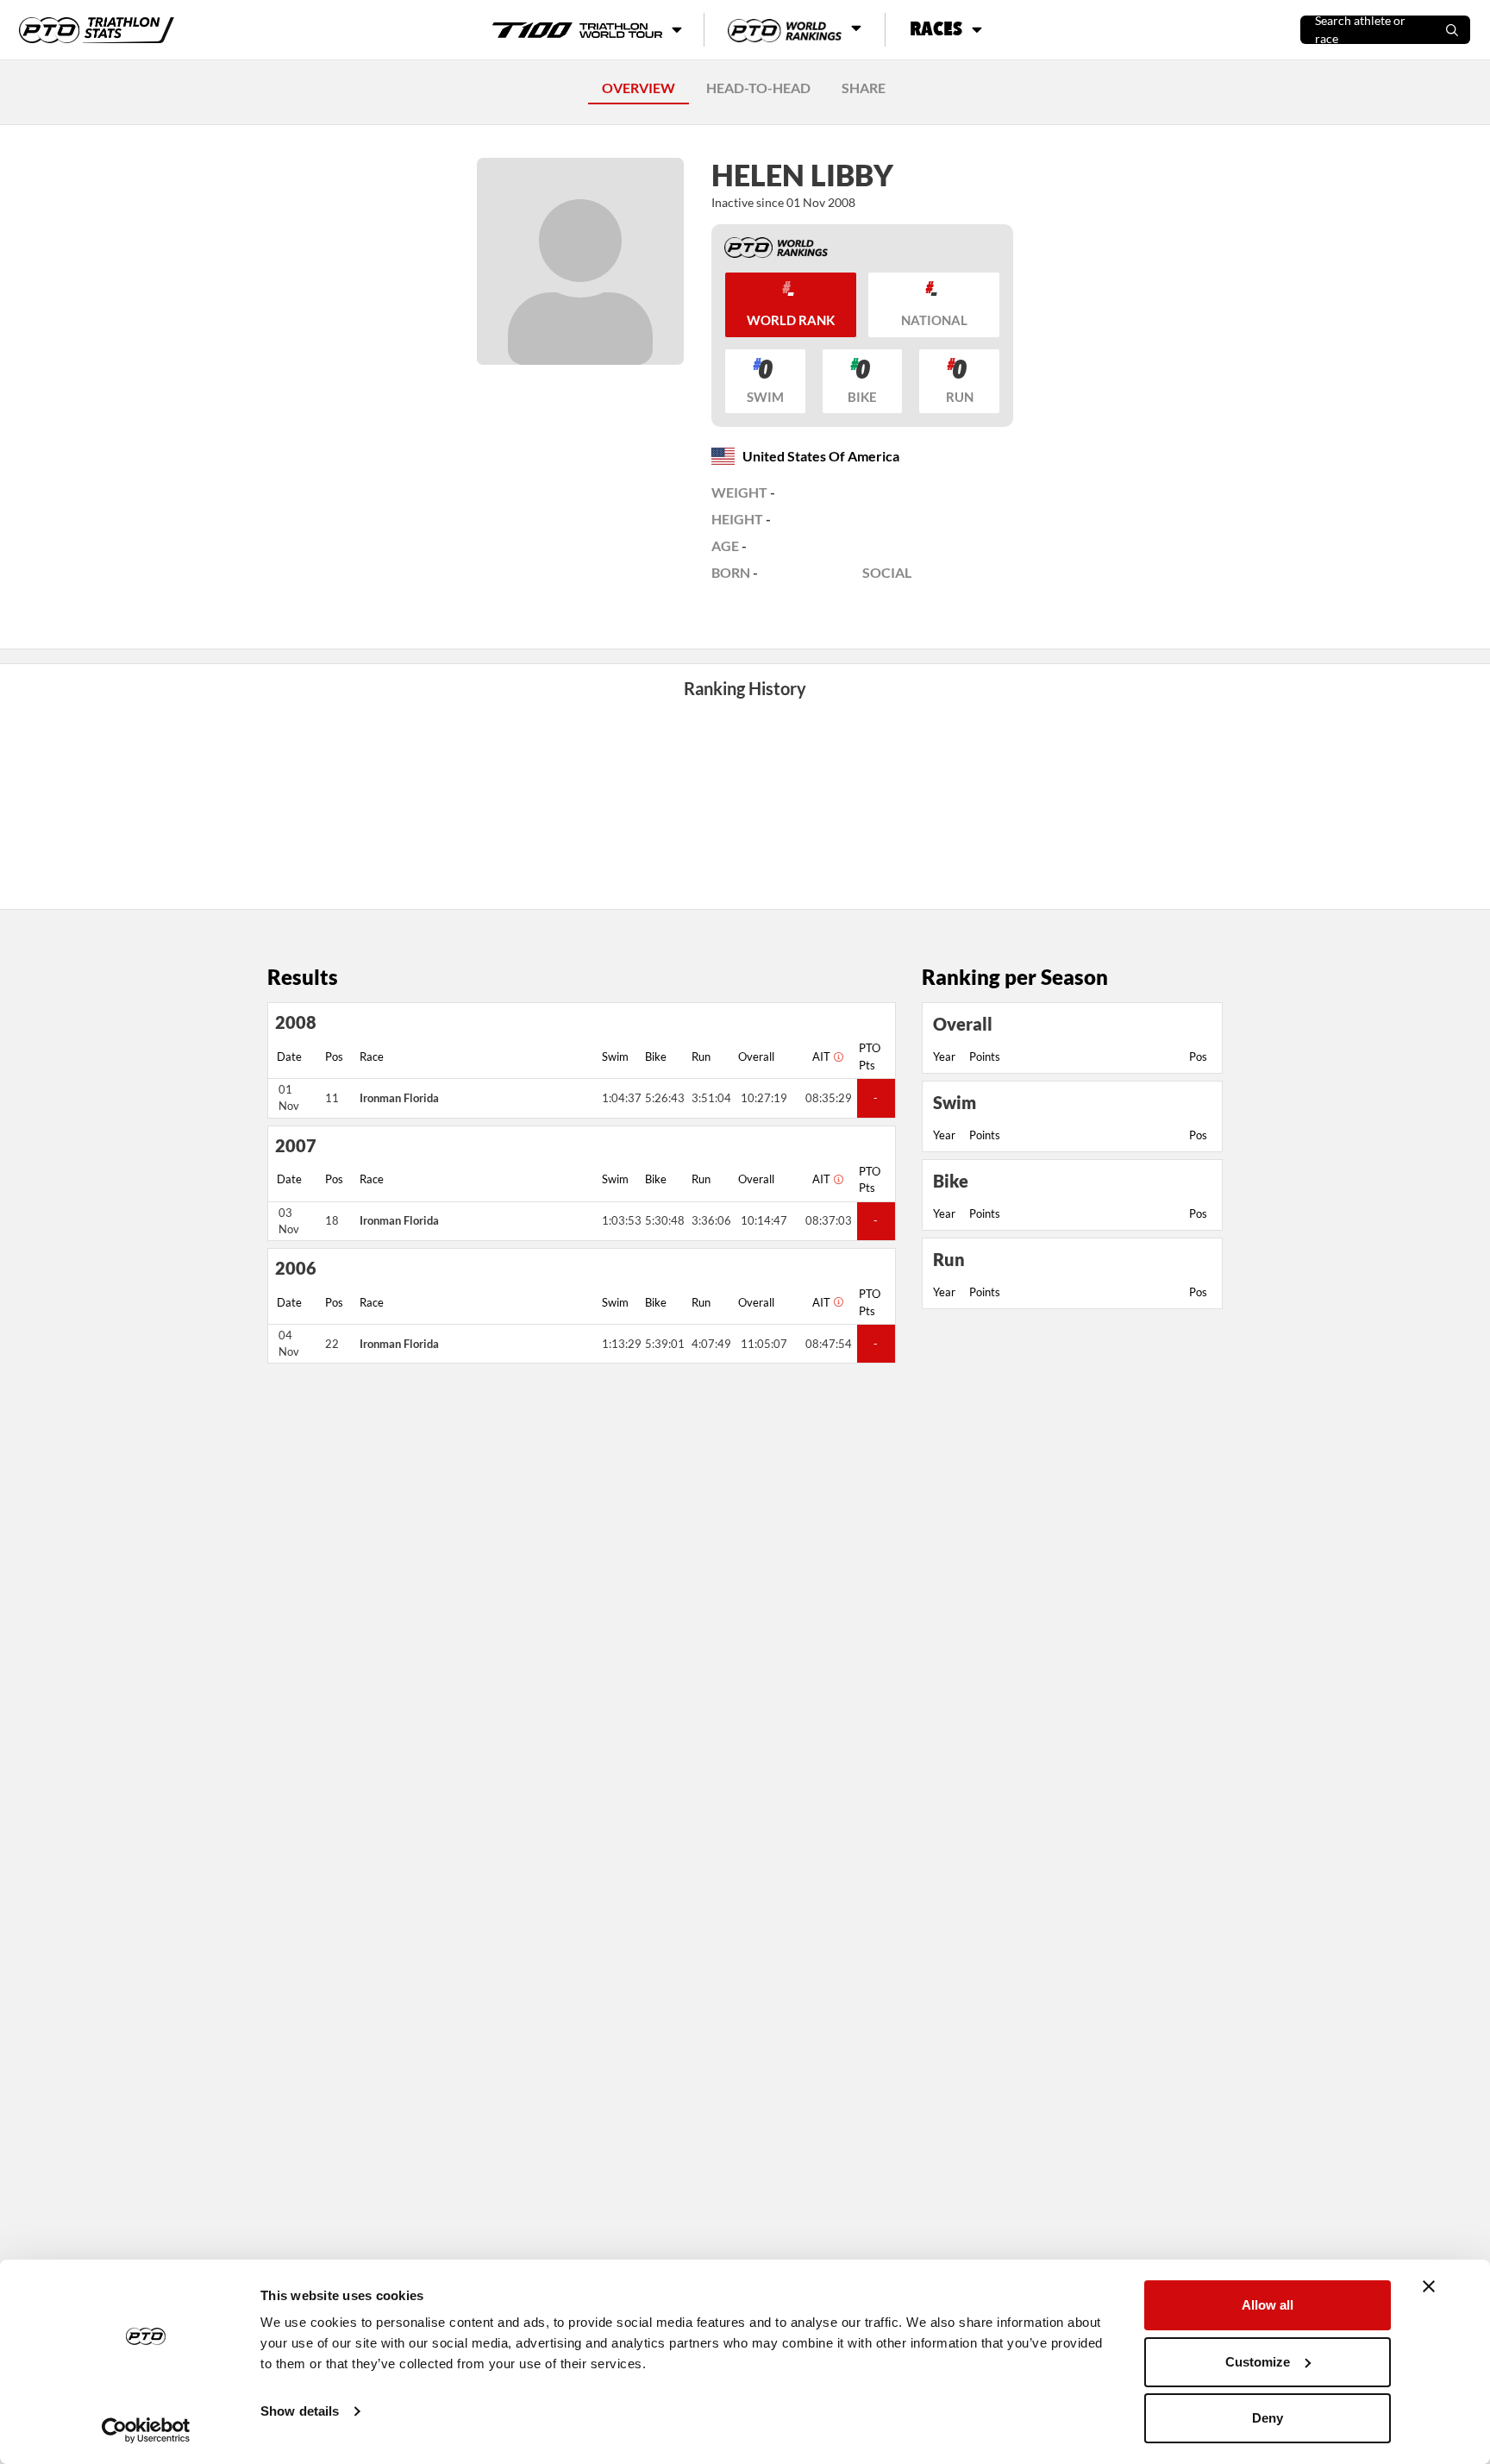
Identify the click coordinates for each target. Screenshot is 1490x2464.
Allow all (1268, 2305)
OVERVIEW (639, 88)
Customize (1258, 2362)
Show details (300, 2411)
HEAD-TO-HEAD (758, 88)
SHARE (864, 88)
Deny (1268, 2418)
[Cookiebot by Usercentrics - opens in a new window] (146, 2430)
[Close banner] (1429, 2286)
